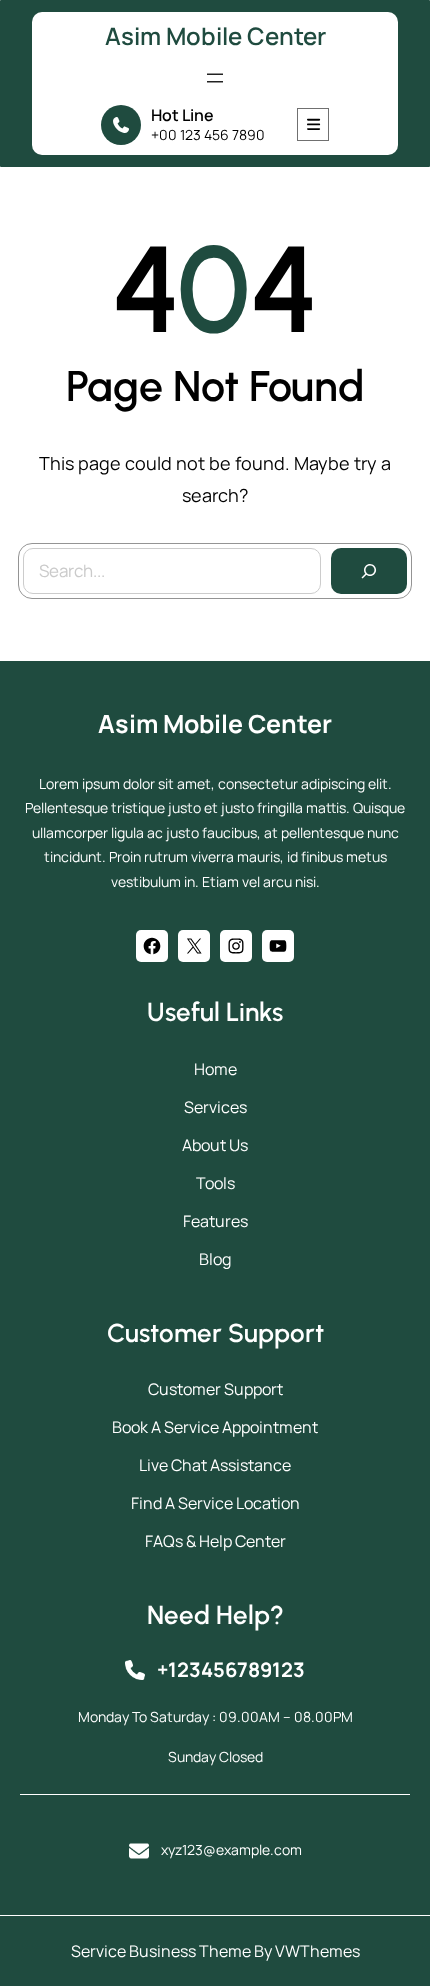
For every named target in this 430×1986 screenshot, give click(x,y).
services (215, 1107)
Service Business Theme (161, 1951)
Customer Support (215, 1389)
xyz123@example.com (231, 1849)
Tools (215, 1183)
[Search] (369, 571)
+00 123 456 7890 (208, 134)
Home (215, 1069)
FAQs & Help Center (215, 1541)
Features (215, 1221)
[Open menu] (215, 78)
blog (215, 1259)
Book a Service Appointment (215, 1427)
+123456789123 (231, 1669)
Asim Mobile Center (215, 35)
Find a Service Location (215, 1503)
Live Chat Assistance (215, 1465)
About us (215, 1145)
